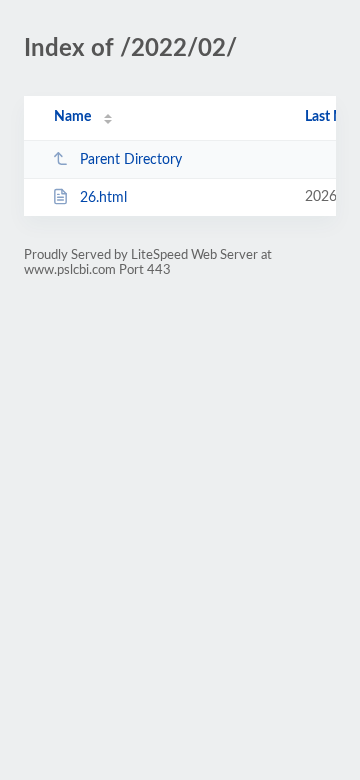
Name (72, 117)
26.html (103, 198)
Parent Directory (131, 160)
